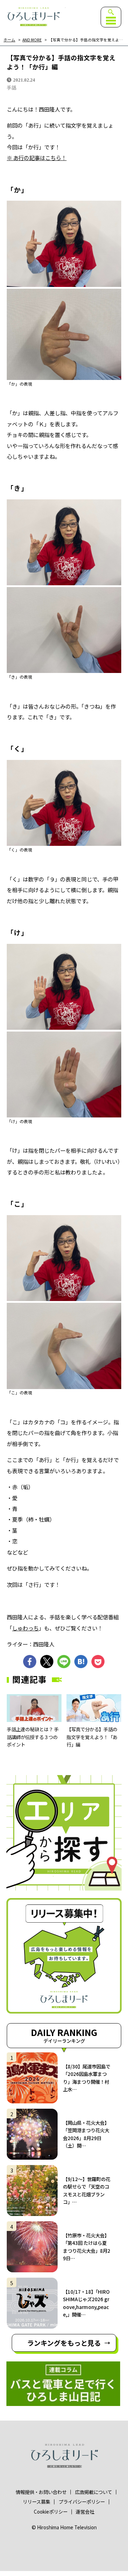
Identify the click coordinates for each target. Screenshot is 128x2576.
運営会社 (85, 2512)
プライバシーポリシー (82, 2502)
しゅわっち (25, 1628)
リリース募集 (36, 2502)
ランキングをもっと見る (64, 2343)
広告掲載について (94, 2492)
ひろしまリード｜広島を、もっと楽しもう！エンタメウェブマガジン (33, 17)
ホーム (9, 40)
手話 (11, 88)
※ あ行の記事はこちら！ (37, 158)
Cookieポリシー (51, 2512)
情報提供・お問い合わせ (41, 2492)
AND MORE (32, 40)
